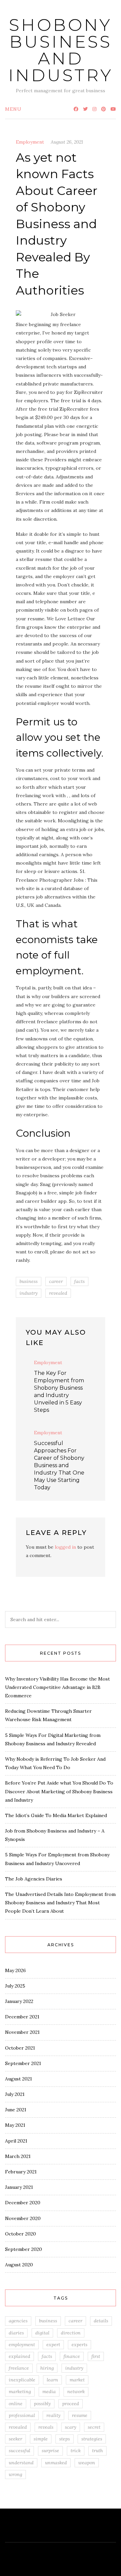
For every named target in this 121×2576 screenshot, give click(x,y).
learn (52, 2380)
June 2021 (16, 2110)
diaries (16, 2333)
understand (21, 2463)
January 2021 (19, 2187)
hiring (47, 2368)
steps (65, 2439)
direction (71, 2333)
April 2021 (16, 2141)
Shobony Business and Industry (61, 50)
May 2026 (15, 1970)
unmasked (56, 2463)
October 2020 (21, 2234)
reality (53, 2415)
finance (72, 2356)
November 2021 (22, 2032)
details (101, 2321)
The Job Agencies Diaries (34, 1879)
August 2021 (18, 2079)
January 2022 (19, 2001)
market (77, 2380)
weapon (87, 2463)
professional (22, 2415)
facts (79, 1281)
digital (42, 2333)
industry (29, 1293)
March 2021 (18, 2156)
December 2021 (22, 2017)
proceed (71, 2404)
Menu (13, 109)
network (76, 2391)
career (56, 1281)
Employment (30, 142)
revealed (58, 1293)
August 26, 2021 (67, 142)
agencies (18, 2321)
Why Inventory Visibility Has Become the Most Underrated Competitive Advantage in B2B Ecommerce (57, 1687)
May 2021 (15, 2125)
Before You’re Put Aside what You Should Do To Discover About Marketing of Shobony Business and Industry (59, 1791)
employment (22, 2345)
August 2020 (19, 2265)
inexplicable (22, 2380)
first (96, 2356)
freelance (19, 2368)
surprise (50, 2451)
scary (71, 2427)
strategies (92, 2439)
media (49, 2391)
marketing (20, 2391)
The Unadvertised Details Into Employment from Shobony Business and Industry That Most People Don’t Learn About (60, 1903)
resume (80, 2415)
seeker (15, 2439)
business (29, 1281)
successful (19, 2451)
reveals (46, 2427)
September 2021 (23, 2063)
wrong (15, 2474)
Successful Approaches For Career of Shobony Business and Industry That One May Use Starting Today (59, 1465)
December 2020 (23, 2203)
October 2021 (20, 2048)
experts (79, 2345)
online (16, 2404)
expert (53, 2345)
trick (76, 2451)
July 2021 (15, 2094)
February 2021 (21, 2172)
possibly (42, 2404)
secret (94, 2427)
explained (19, 2356)
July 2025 (15, 1986)
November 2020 (23, 2218)
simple (41, 2439)
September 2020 (24, 2249)
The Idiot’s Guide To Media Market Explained (56, 1815)
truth (97, 2451)
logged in (65, 1547)
